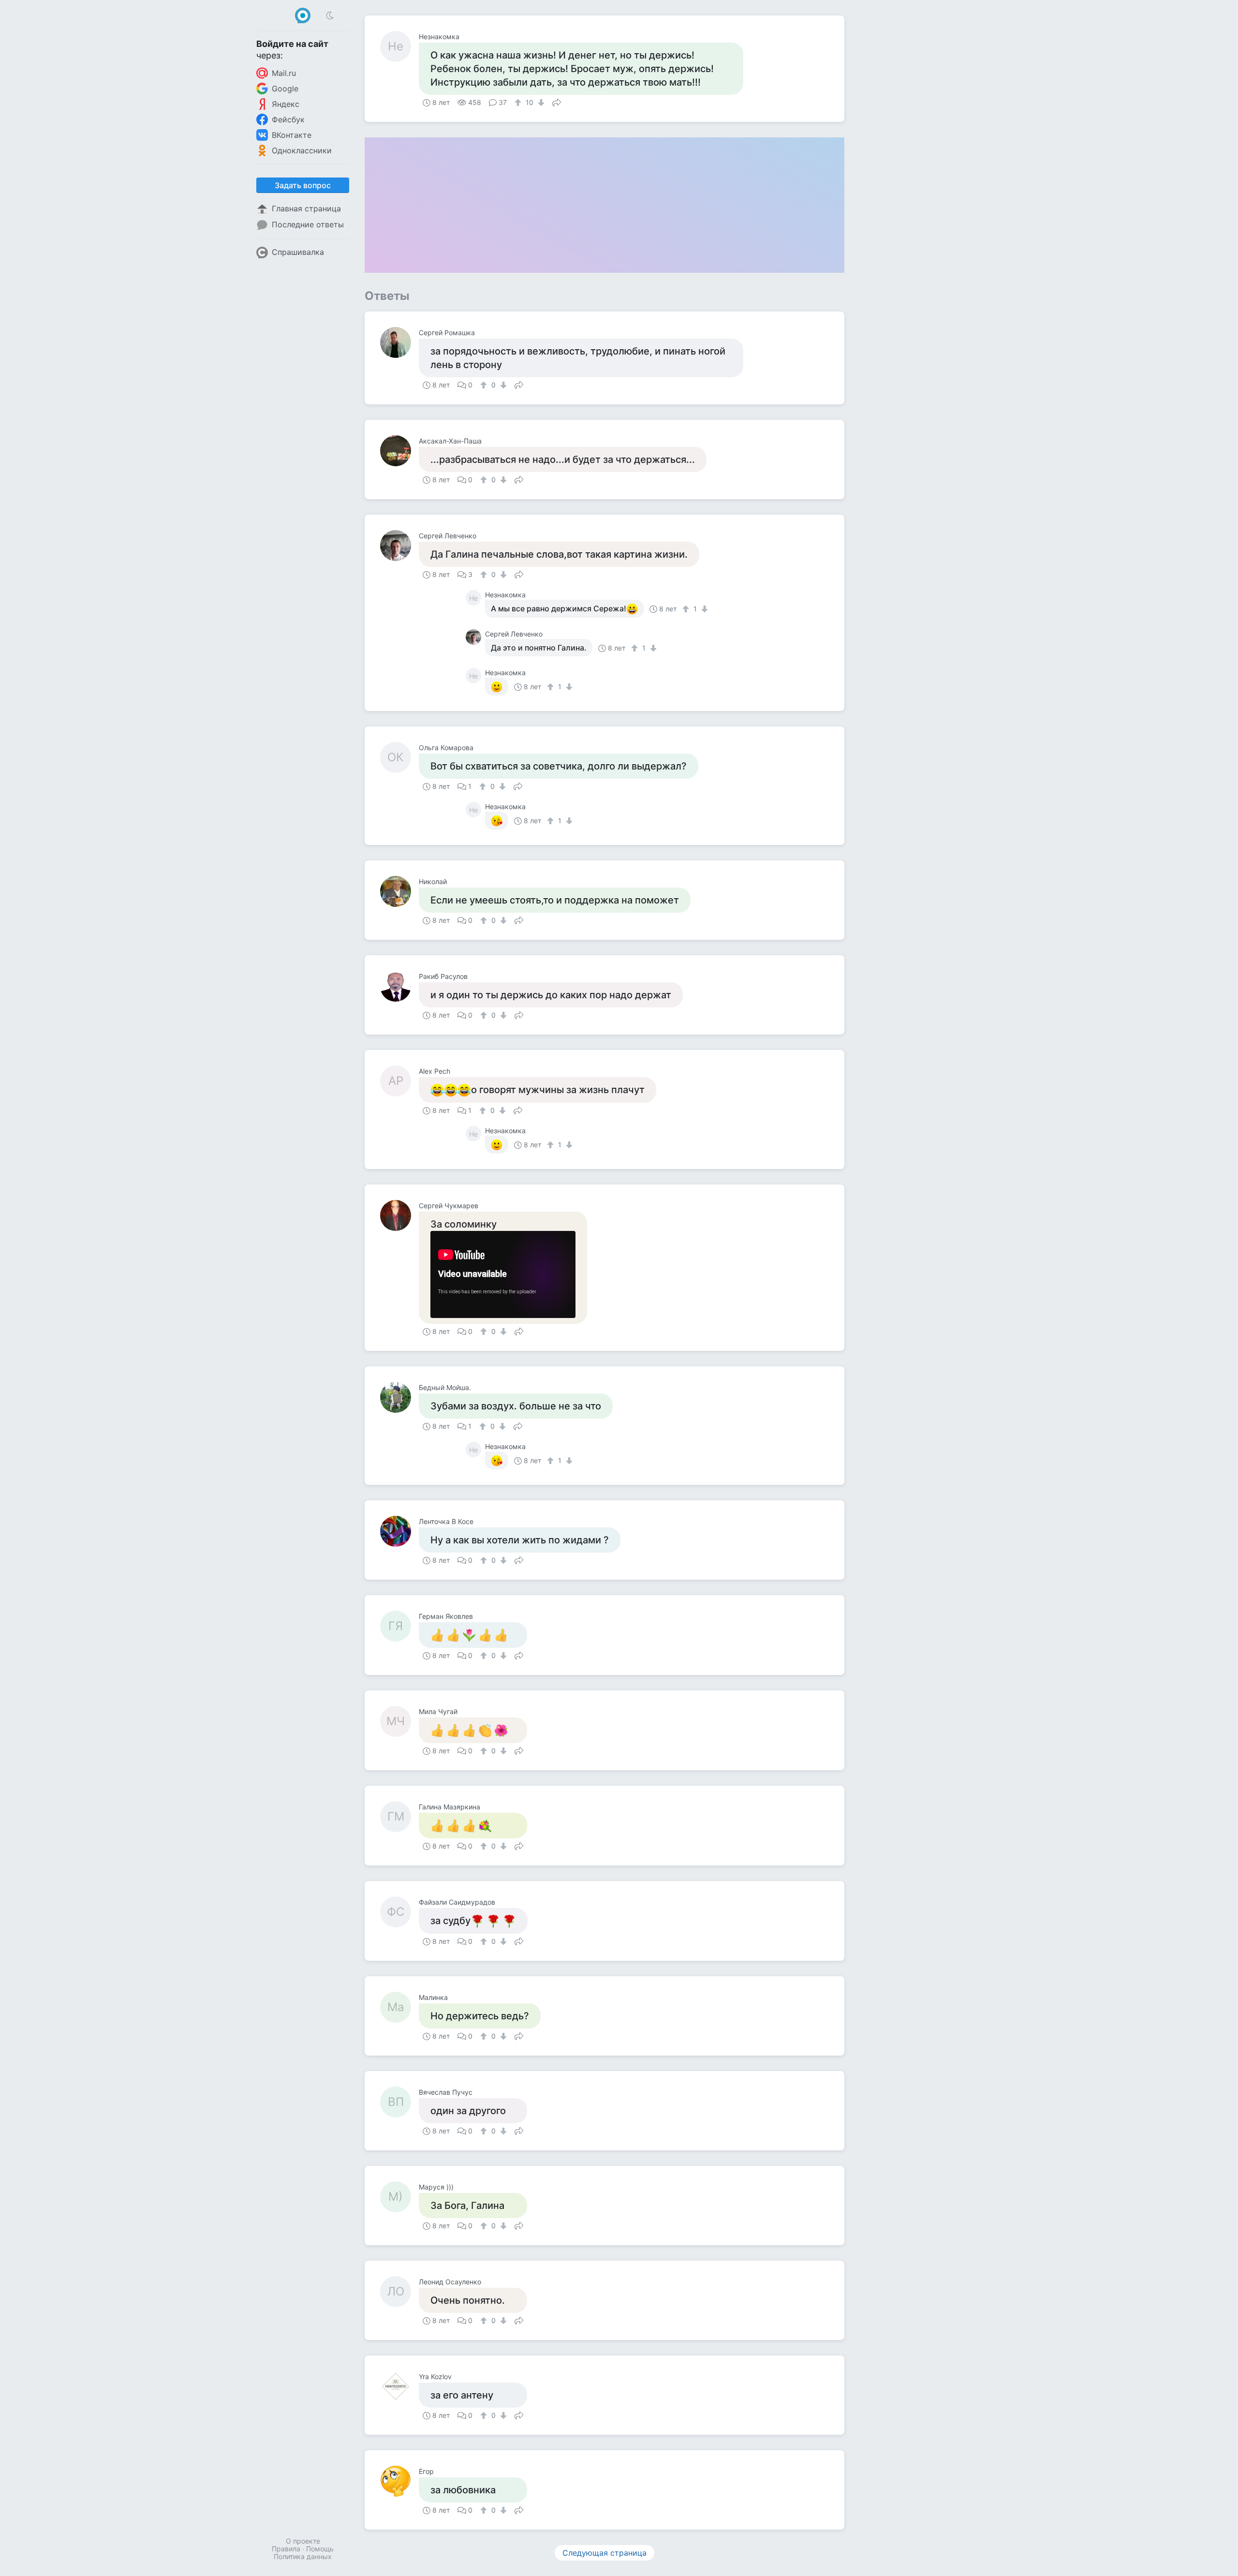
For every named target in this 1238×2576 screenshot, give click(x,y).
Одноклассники (302, 150)
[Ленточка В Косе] (399, 1531)
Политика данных (303, 2556)
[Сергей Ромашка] (399, 342)
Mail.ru (284, 73)
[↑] (519, 103)
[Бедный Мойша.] (399, 1397)
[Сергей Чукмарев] (399, 1215)
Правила (286, 2549)
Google (285, 89)
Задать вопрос (303, 185)
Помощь (320, 2549)
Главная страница (306, 208)
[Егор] (399, 2481)
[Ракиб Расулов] (399, 986)
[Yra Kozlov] (399, 2386)
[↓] (540, 103)
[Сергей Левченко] (399, 546)
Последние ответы (308, 224)
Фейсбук (288, 119)
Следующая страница (604, 2553)
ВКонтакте (292, 135)
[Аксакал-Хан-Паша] (399, 451)
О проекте (303, 2541)
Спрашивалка (298, 252)
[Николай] (399, 891)
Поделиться (557, 102)
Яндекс (286, 104)
